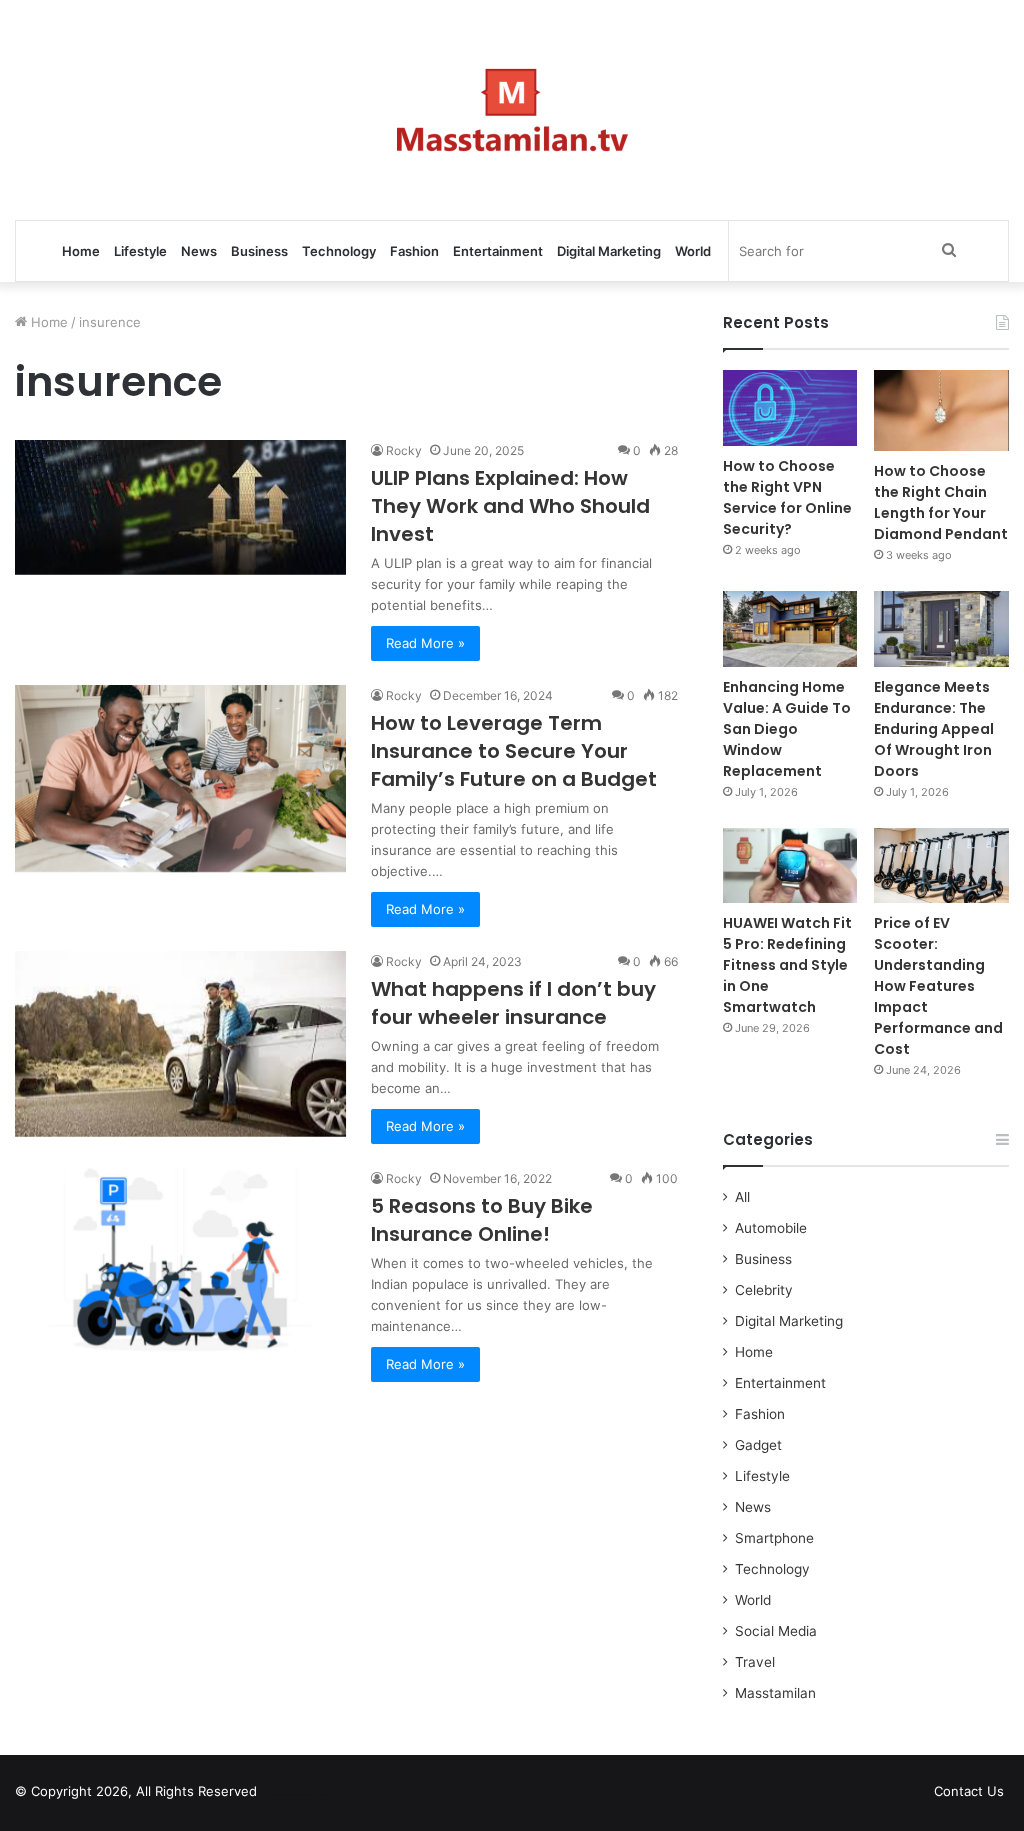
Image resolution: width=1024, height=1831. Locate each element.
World (693, 251)
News (199, 251)
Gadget (758, 1445)
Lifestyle (140, 251)
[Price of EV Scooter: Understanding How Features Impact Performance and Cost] (941, 866)
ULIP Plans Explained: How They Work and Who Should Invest (510, 506)
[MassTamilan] (512, 110)
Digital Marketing (609, 251)
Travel (755, 1662)
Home (81, 251)
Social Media (776, 1631)
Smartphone (774, 1538)
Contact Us (969, 1791)
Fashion (414, 251)
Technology (339, 251)
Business (259, 251)
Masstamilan (775, 1693)
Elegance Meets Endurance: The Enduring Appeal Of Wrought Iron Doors (934, 729)
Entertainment (498, 251)
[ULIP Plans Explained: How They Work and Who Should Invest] (180, 507)
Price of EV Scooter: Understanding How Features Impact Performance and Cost (938, 986)
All (742, 1197)
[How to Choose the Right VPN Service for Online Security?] (790, 408)
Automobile (771, 1228)
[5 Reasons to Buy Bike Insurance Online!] (180, 1261)
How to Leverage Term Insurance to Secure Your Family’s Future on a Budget (514, 751)
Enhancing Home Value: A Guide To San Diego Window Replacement (787, 729)
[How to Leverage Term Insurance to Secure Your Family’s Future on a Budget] (180, 778)
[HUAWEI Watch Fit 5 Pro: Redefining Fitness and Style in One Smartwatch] (790, 866)
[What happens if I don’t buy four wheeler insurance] (180, 1044)
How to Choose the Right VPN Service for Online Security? (787, 497)
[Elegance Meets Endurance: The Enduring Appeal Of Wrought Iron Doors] (941, 629)
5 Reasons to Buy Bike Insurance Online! (482, 1220)
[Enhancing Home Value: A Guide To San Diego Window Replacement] (790, 629)
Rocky (404, 450)
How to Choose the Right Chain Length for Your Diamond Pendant (941, 502)
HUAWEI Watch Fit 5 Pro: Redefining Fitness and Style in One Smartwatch (787, 965)
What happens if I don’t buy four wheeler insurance (513, 1003)
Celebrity (764, 1290)
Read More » (425, 643)
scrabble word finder (285, 1795)
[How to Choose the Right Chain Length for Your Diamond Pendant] (941, 410)
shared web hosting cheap (322, 1795)
